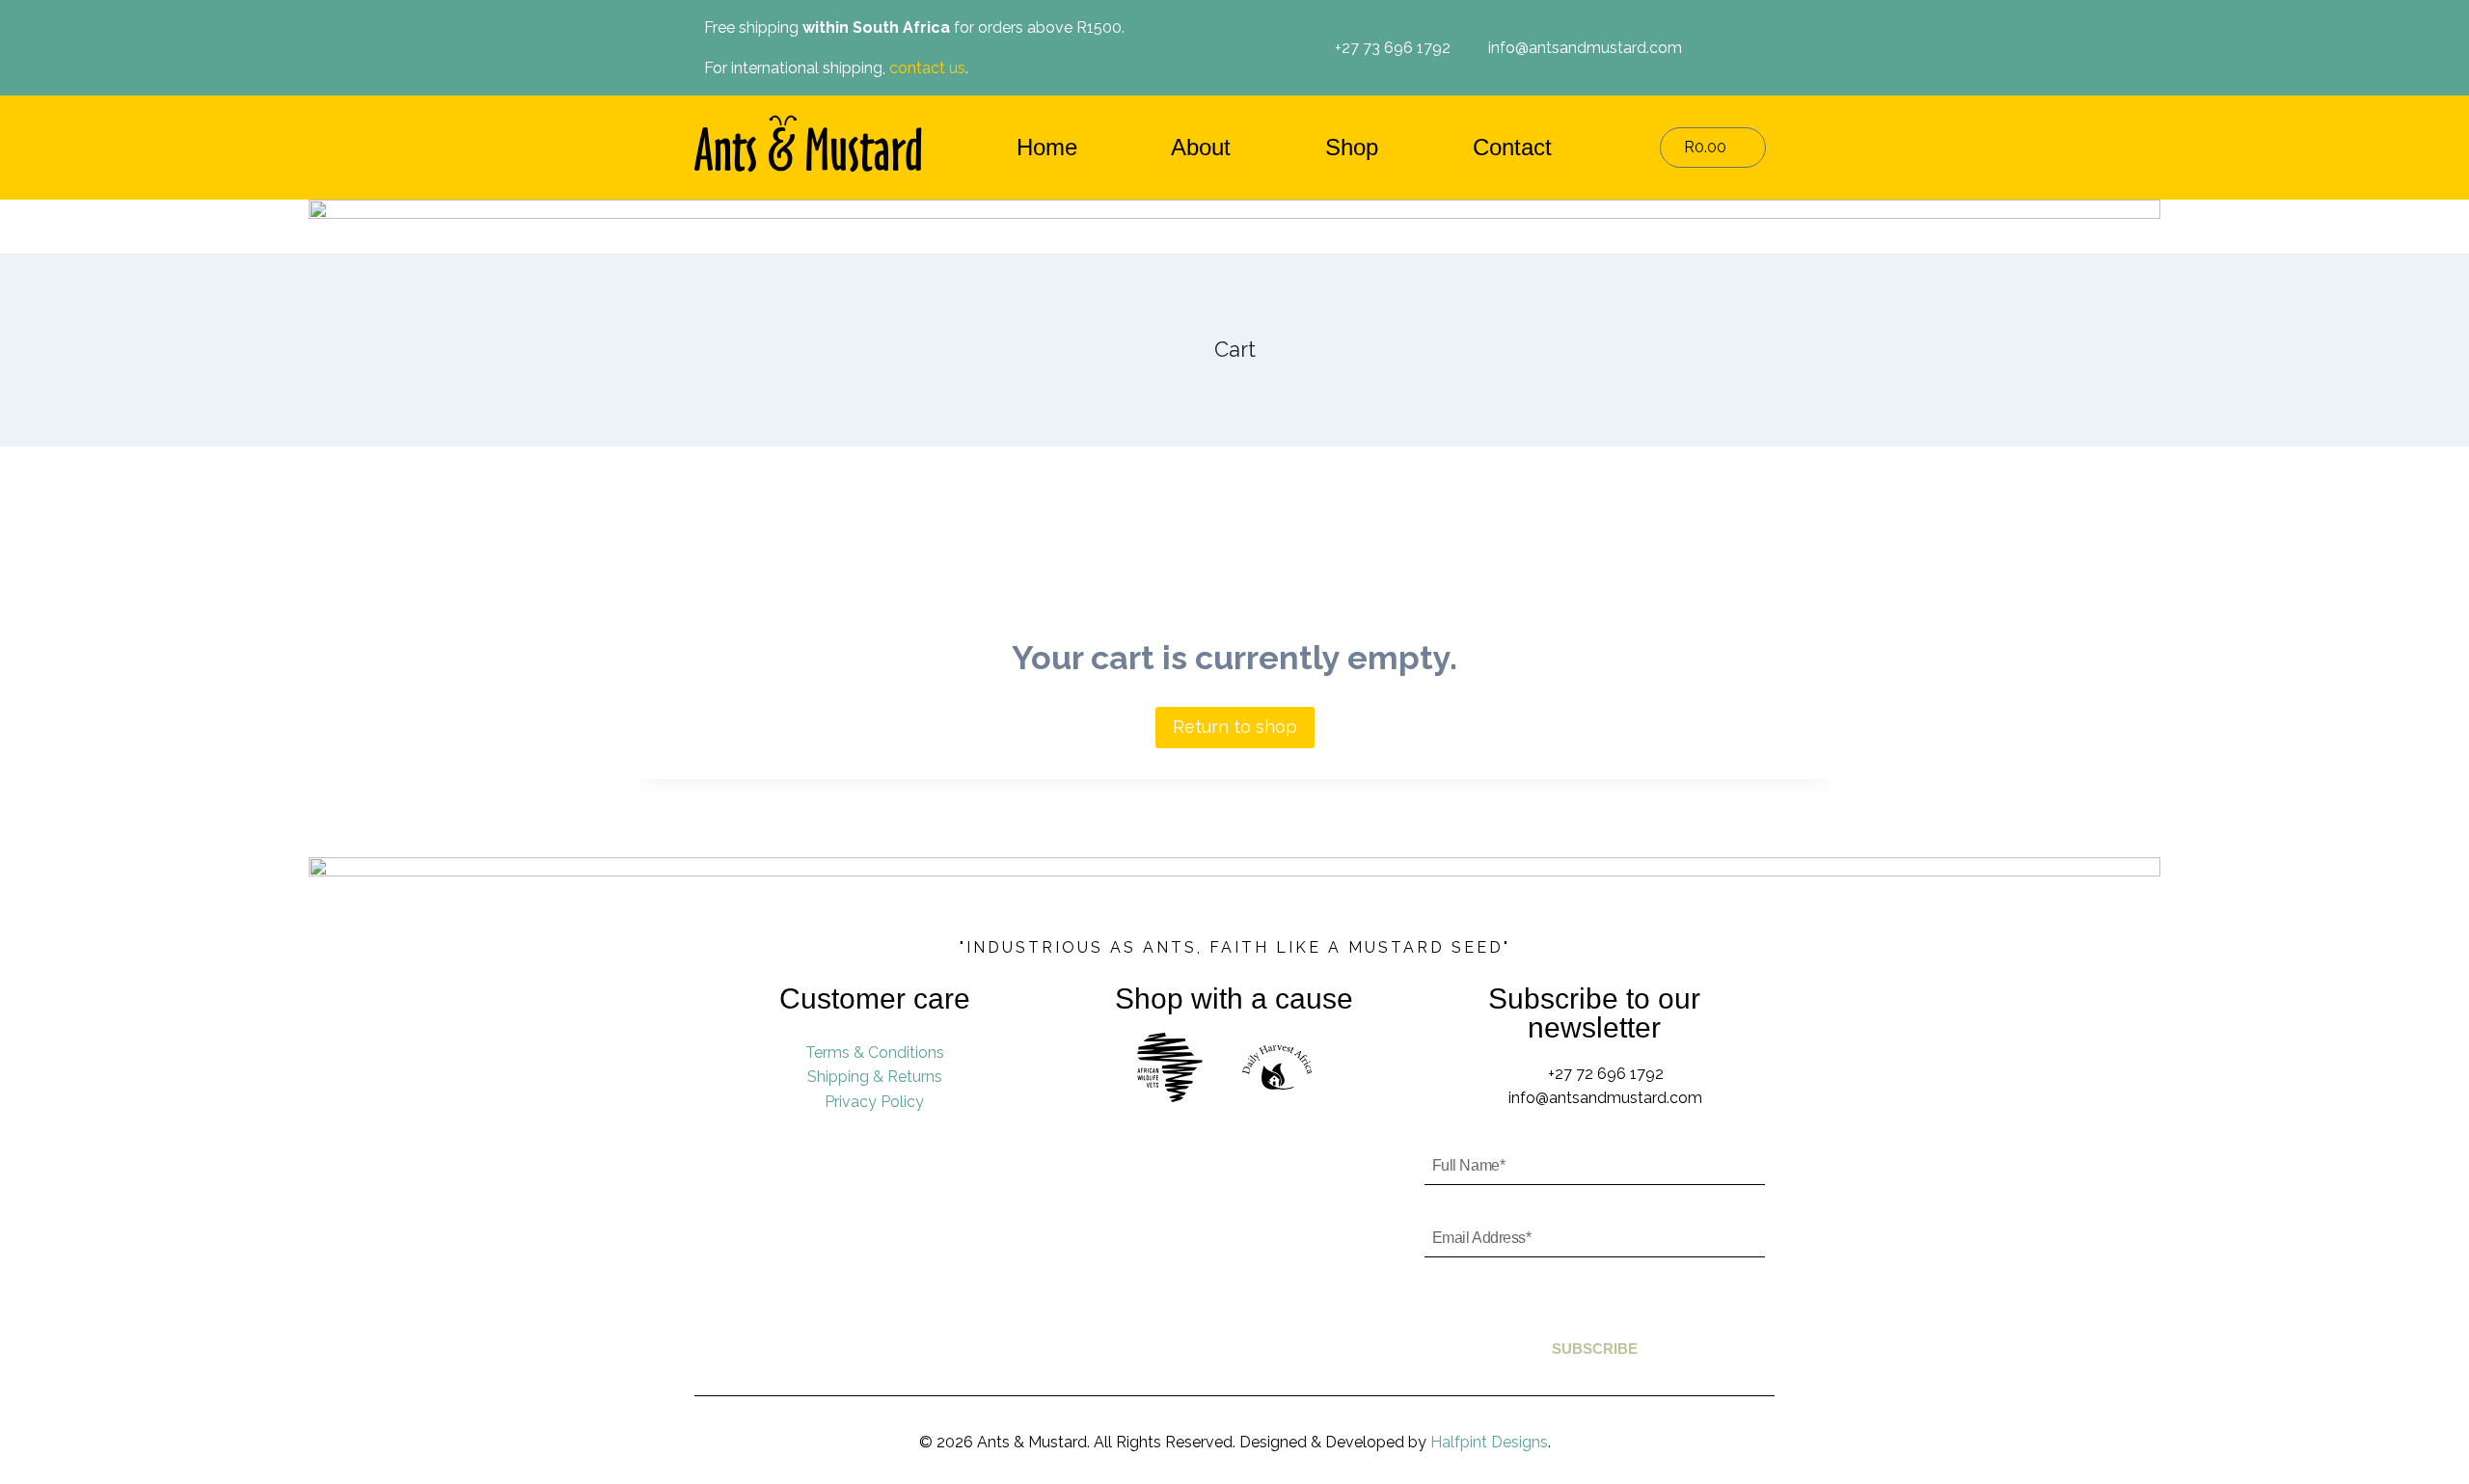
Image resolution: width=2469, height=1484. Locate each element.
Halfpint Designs (1489, 1442)
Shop (1352, 147)
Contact (1512, 147)
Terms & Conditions (875, 1052)
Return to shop (1235, 727)
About (1201, 147)
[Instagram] (1740, 48)
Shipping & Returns (875, 1077)
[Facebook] (1710, 48)
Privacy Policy (874, 1102)
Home (1047, 147)
